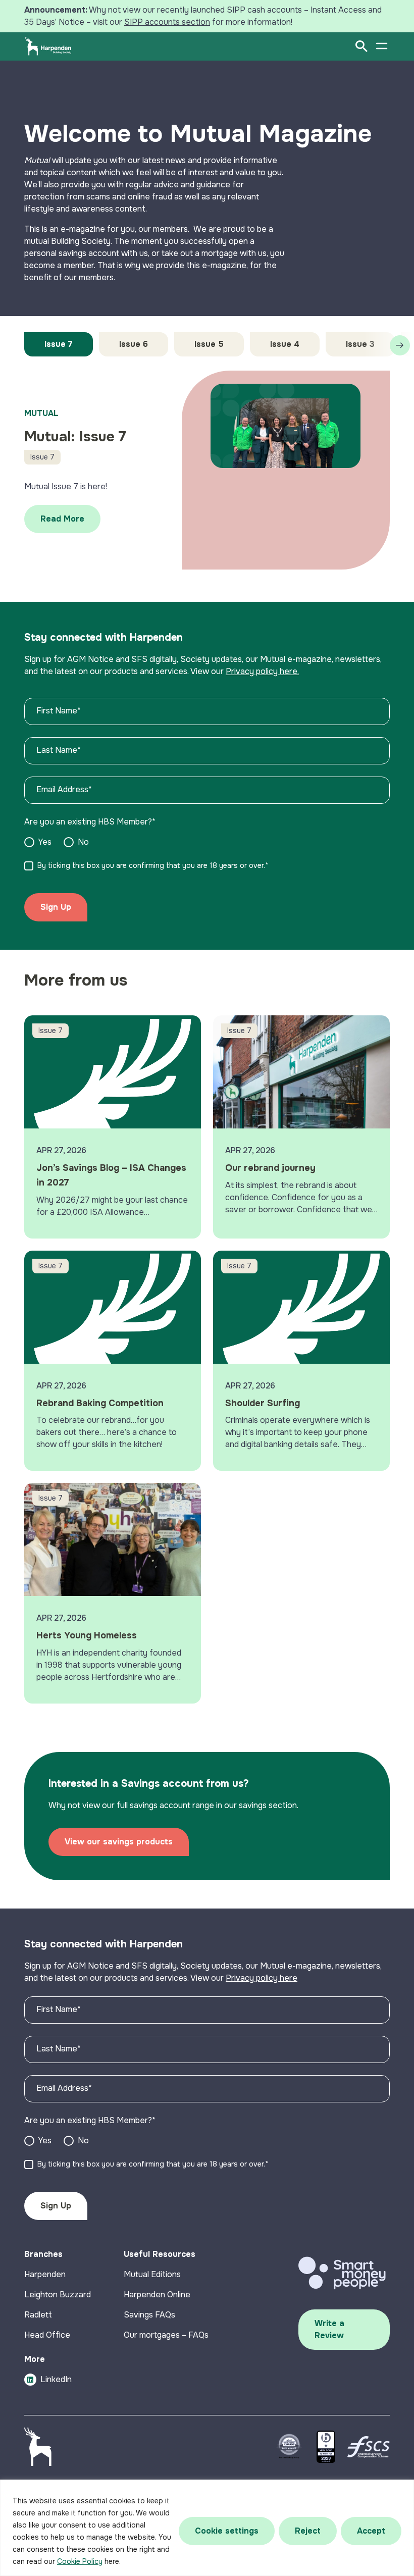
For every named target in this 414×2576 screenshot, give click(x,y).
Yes (45, 842)
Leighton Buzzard (58, 2295)
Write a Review (329, 2329)
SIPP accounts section (167, 22)
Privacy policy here (262, 1978)
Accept (371, 2531)
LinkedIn (56, 2379)
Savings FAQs (149, 2315)
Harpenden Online (157, 2295)
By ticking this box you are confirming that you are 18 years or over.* (153, 865)
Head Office (47, 2335)
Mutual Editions (152, 2274)
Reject (308, 2531)
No (83, 842)
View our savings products (119, 1842)
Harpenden (45, 2274)
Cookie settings (227, 2531)
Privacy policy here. (262, 671)
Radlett (38, 2315)
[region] (207, 2528)
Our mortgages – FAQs (166, 2335)
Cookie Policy (80, 2561)
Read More (62, 519)
